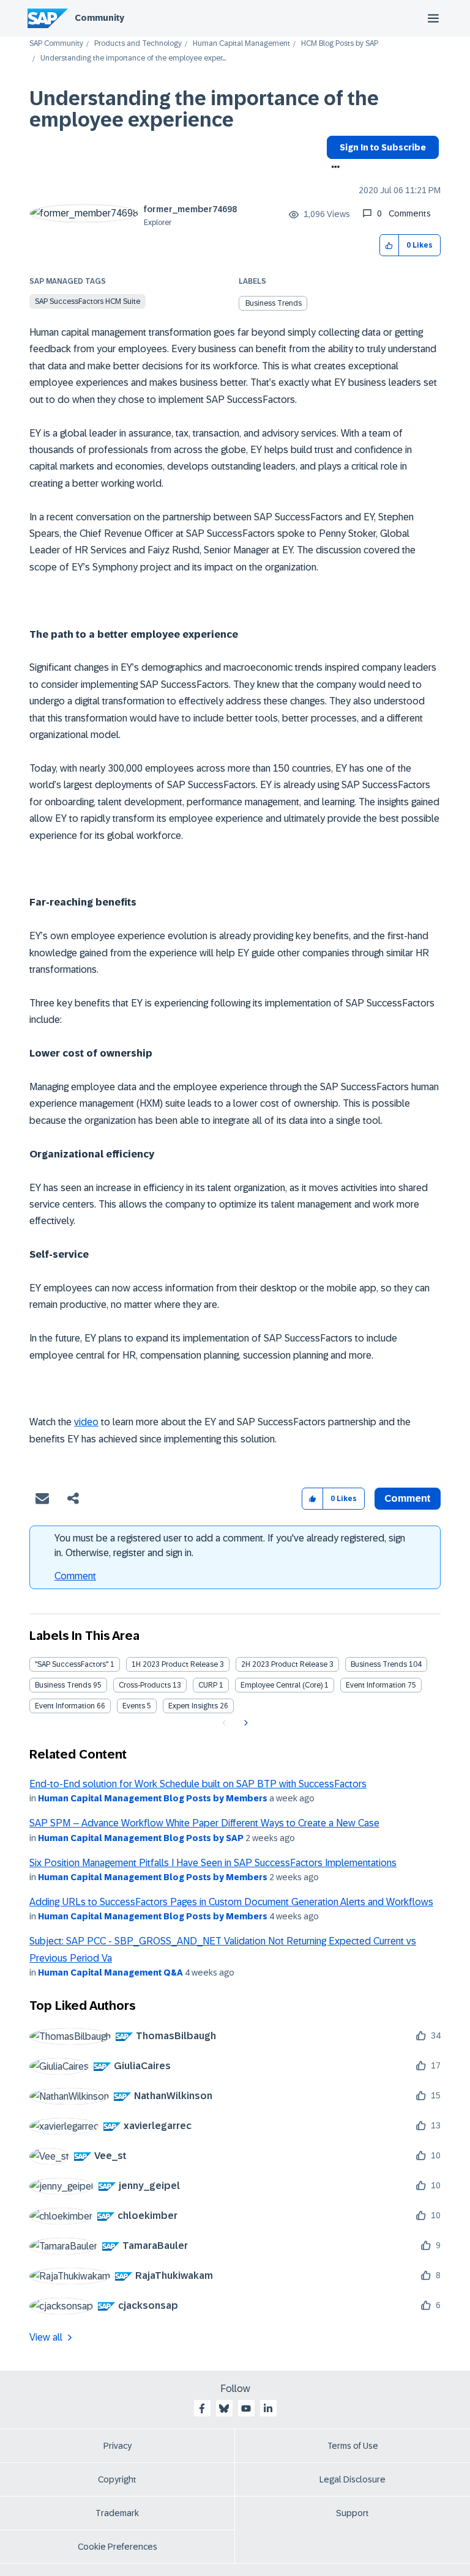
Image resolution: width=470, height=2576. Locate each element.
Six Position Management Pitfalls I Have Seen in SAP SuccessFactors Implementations (213, 1863)
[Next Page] (244, 1723)
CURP (208, 1685)
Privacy (117, 2446)
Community (99, 18)
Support (352, 2513)
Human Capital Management (241, 44)
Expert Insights (193, 1706)
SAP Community (56, 44)
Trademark (117, 2513)
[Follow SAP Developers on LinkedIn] (268, 2408)
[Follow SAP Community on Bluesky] (224, 2408)
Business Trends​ (63, 1685)
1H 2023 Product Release (175, 1664)
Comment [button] (408, 1498)
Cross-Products (145, 1685)
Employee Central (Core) (282, 1685)
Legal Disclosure (352, 2479)
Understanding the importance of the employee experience (204, 109)
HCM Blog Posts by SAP (340, 44)
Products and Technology (138, 44)
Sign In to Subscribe (383, 147)
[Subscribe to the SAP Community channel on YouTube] (246, 2408)
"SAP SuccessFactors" (72, 1664)
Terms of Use (353, 2446)
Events (134, 1706)
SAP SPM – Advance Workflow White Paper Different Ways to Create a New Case (204, 1823)
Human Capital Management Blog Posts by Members (153, 1798)
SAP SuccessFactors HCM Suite (88, 301)
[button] (390, 245)
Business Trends (274, 303)
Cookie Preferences (117, 2547)
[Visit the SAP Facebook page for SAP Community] (202, 2408)
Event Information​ (65, 1706)
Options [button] (333, 168)
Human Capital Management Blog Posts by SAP (141, 1838)
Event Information (376, 1685)
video (86, 1422)
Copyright (117, 2479)
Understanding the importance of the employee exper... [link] (133, 58)
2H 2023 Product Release (284, 1664)
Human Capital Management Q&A (110, 1973)
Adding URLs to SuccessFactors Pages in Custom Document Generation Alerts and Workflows (231, 1902)
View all (46, 2337)
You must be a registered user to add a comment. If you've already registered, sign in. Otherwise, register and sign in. (230, 1545)
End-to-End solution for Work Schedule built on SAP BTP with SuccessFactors (198, 1784)
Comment (75, 1576)
